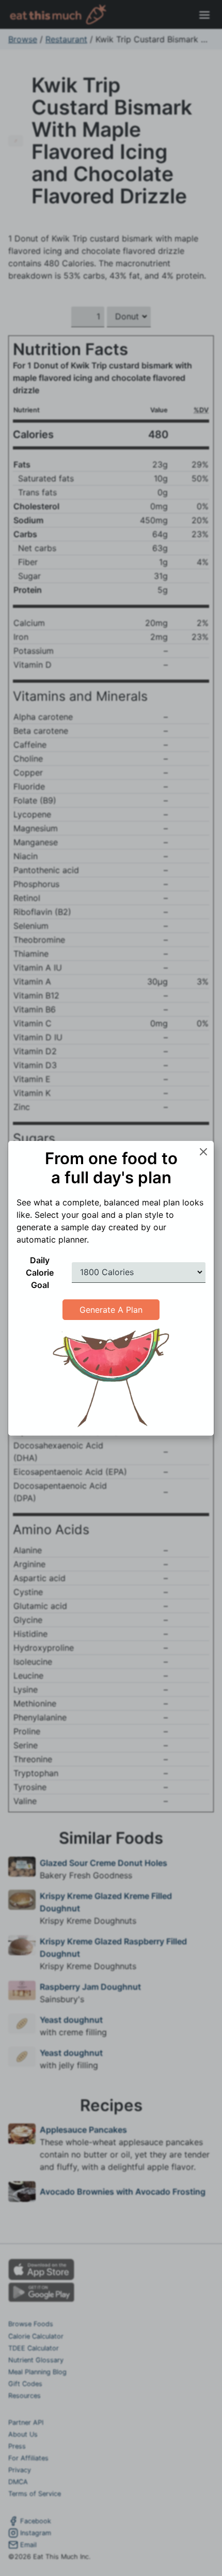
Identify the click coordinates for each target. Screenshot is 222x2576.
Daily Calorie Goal (40, 1273)
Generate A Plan (111, 1310)
